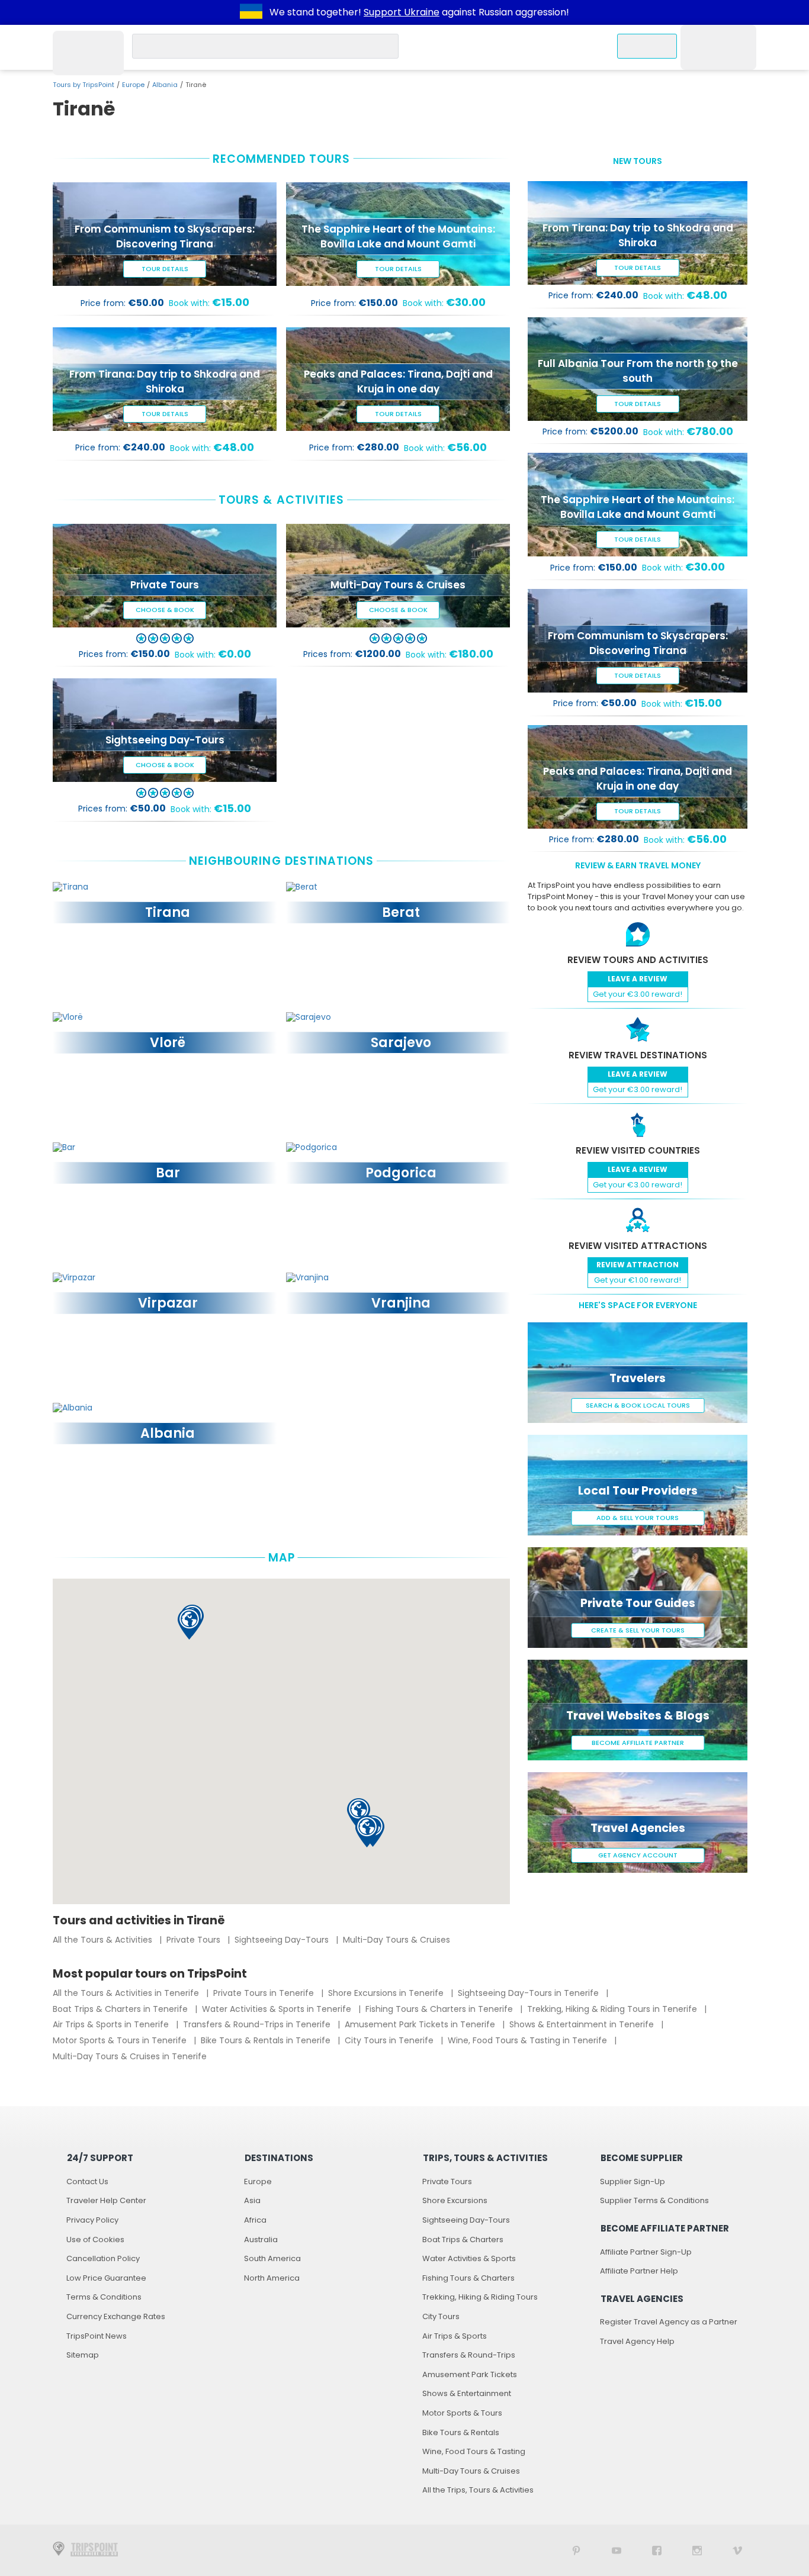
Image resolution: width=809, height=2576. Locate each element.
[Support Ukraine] (251, 12)
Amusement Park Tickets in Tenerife (421, 2024)
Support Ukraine (402, 12)
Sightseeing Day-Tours (283, 1940)
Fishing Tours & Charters (468, 2278)
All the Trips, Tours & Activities (478, 2490)
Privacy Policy (92, 2220)
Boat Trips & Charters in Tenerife (121, 2009)
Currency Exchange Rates (116, 2316)
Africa (255, 2220)
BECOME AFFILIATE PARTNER (638, 1743)
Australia (261, 2239)
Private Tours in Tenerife (265, 1993)
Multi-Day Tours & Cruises (397, 1940)
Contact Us (87, 2181)
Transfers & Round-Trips (469, 2355)
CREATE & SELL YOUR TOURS (638, 1630)
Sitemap (83, 2355)
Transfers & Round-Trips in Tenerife (258, 2024)
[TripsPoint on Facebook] (657, 2550)
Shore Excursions (455, 2200)
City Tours (441, 2316)
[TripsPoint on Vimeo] (737, 2550)
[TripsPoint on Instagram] (697, 2550)
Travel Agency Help (637, 2341)
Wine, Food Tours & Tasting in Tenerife (529, 2040)
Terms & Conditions (104, 2297)
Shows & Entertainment (467, 2393)
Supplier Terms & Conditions (654, 2200)
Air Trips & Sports (455, 2336)
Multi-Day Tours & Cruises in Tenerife (130, 2056)
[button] (189, 1624)
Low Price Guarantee (106, 2278)
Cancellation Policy (103, 2258)
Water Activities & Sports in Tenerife (278, 2009)
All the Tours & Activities (104, 1940)
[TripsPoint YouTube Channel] (617, 2550)
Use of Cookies (95, 2239)
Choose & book (165, 610)
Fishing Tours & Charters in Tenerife (440, 2009)
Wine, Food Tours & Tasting (474, 2451)
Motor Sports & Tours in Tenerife (121, 2040)
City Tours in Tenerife (390, 2040)
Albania (165, 85)
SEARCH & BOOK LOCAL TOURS (638, 1405)
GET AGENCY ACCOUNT (638, 1855)
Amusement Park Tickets (470, 2374)
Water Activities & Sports (469, 2258)
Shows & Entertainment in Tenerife (583, 2024)
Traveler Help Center (106, 2200)
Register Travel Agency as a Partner (669, 2322)
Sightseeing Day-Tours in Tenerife (529, 1993)
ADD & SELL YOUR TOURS (638, 1518)
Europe (133, 85)
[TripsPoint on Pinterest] (576, 2550)
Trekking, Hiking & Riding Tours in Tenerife (613, 2009)
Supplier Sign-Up (633, 2181)
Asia (252, 2200)
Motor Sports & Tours (462, 2413)
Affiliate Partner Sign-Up (646, 2252)
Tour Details (165, 269)
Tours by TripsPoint (84, 85)
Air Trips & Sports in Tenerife (112, 2024)
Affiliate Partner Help (639, 2271)
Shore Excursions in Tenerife (387, 1993)
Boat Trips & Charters (463, 2239)
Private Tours (195, 1940)
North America (272, 2278)
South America (272, 2258)
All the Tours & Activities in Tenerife (127, 1993)
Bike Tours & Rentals (461, 2432)
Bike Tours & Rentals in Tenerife (267, 2040)
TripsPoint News (97, 2336)
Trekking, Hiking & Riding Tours (480, 2297)
